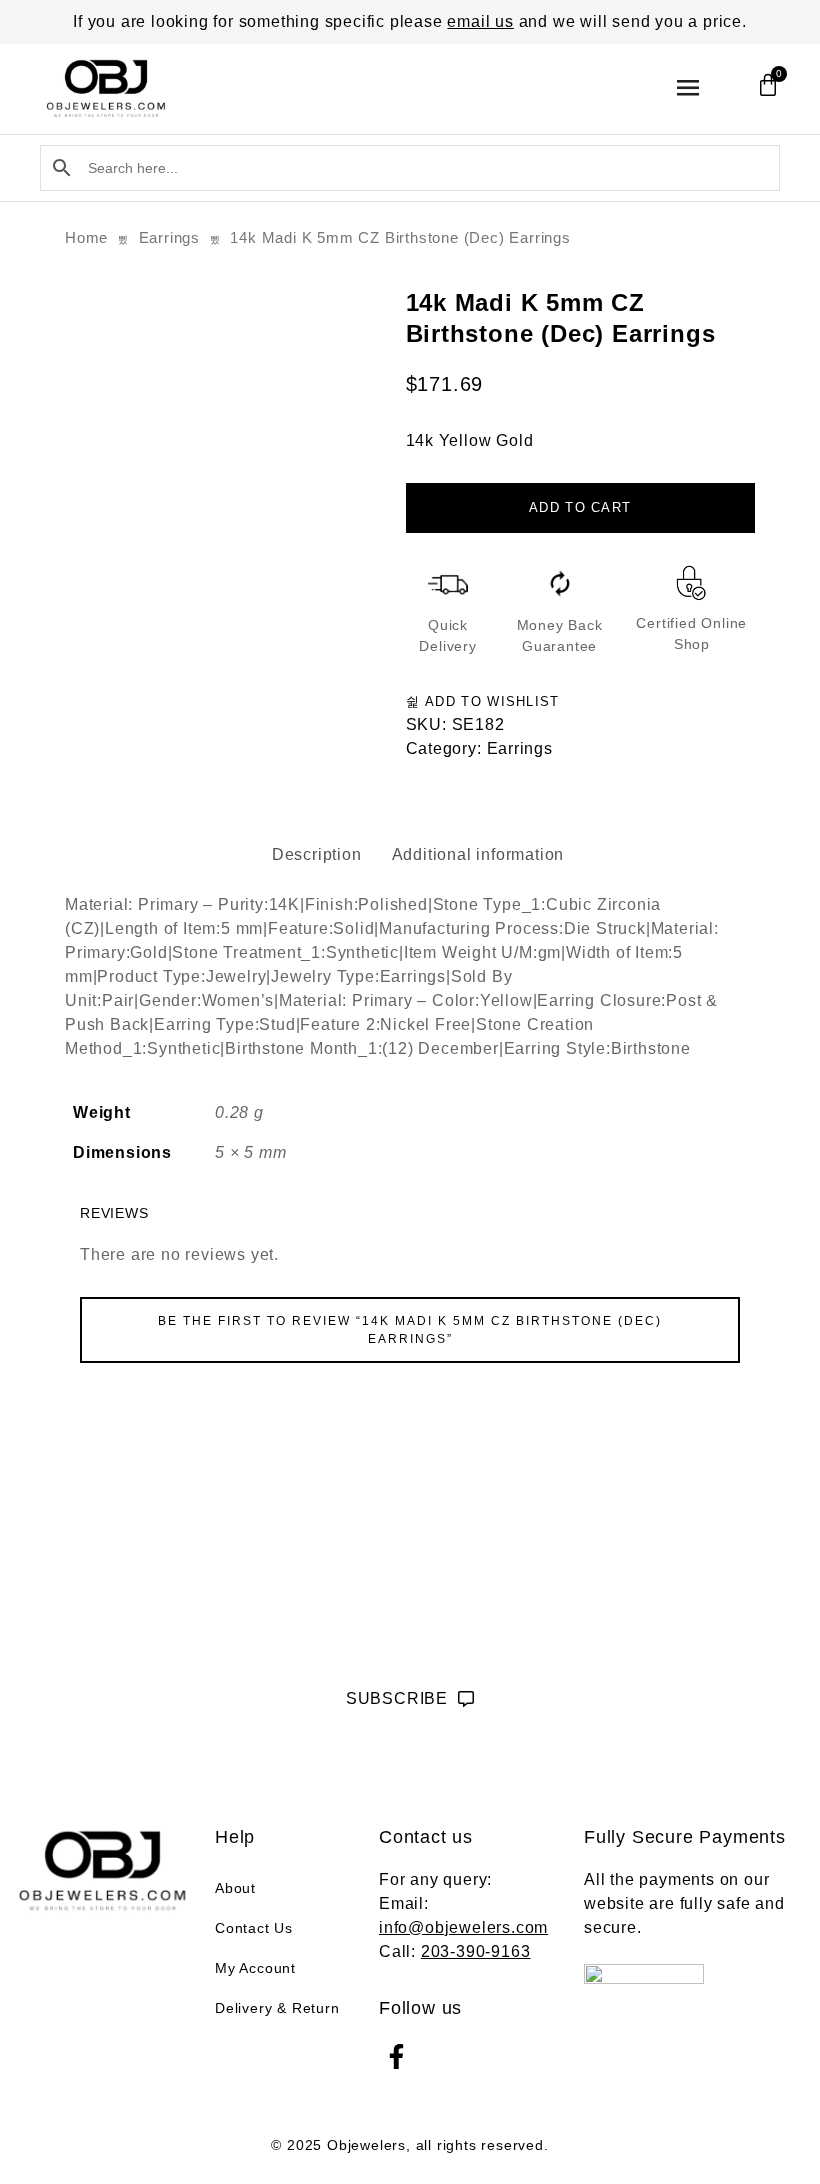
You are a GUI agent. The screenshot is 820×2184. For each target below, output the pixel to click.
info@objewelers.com (463, 1927)
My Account (255, 1968)
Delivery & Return (277, 2008)
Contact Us (254, 1928)
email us (480, 21)
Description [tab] (317, 854)
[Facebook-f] (396, 2056)
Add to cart (580, 507)
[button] (687, 88)
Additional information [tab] (478, 854)
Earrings (169, 238)
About (235, 1888)
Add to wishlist (490, 701)
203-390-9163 (476, 1951)
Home (86, 238)
